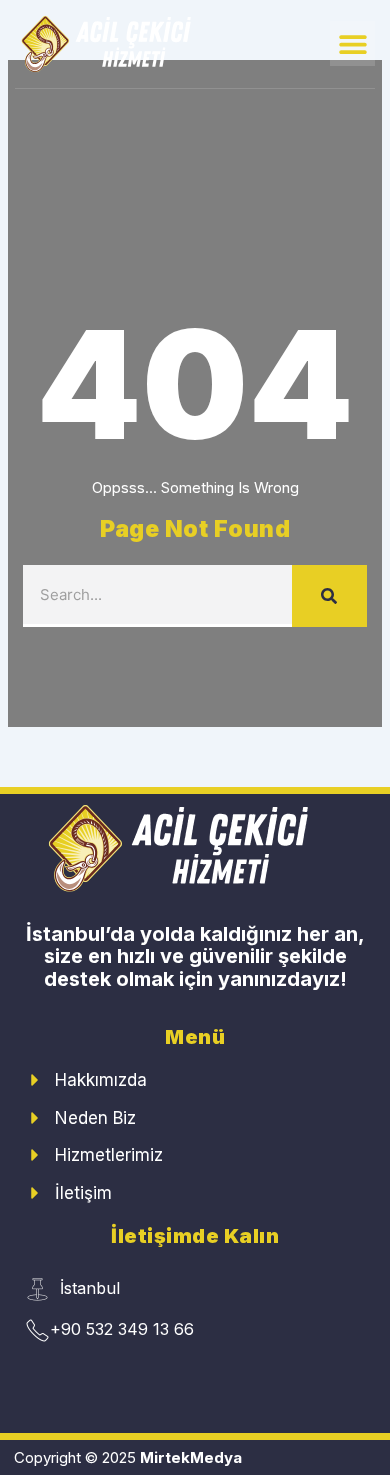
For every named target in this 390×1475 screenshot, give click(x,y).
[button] (352, 43)
